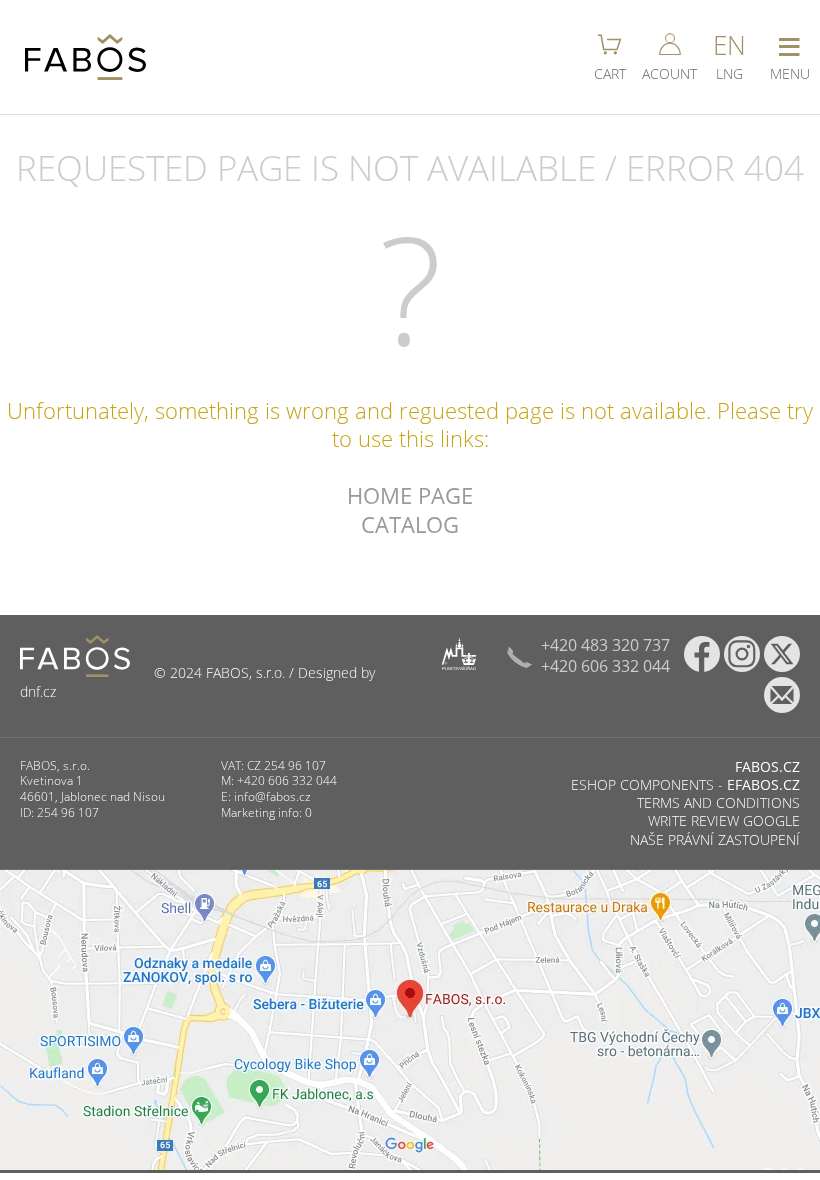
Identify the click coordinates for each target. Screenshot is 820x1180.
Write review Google (724, 820)
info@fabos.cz (272, 796)
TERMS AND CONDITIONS (718, 802)
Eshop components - (685, 784)
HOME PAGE (410, 495)
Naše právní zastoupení (715, 839)
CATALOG (410, 524)
